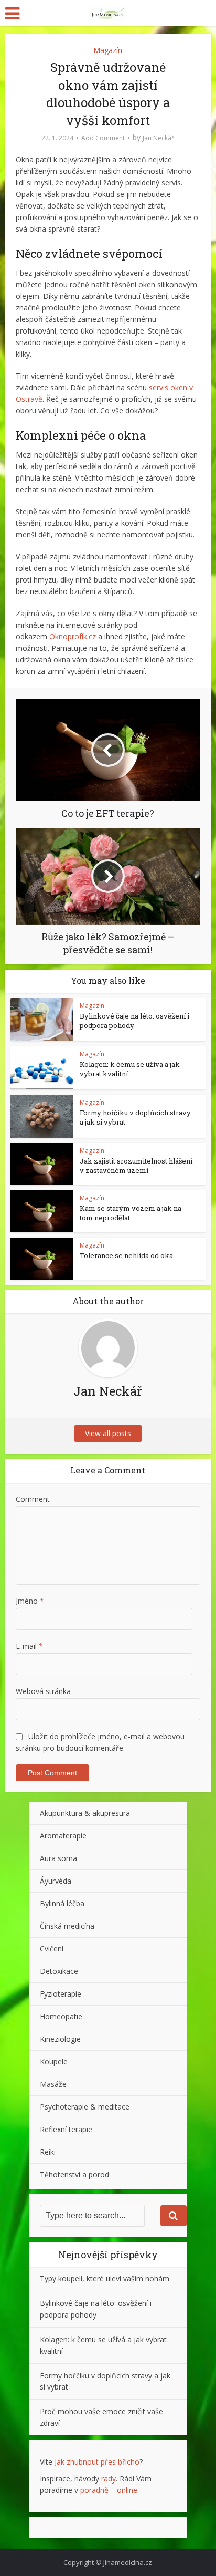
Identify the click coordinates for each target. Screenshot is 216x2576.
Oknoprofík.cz (73, 636)
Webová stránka (43, 1691)
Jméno (30, 1601)
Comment (33, 1499)
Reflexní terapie (66, 2129)
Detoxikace (59, 1971)
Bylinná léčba (62, 1903)
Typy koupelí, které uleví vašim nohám (105, 2278)
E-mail (29, 1646)
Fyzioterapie (61, 1994)
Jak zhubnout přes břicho (97, 2462)
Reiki (48, 2152)
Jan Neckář (158, 138)
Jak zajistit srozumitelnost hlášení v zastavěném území (136, 1166)
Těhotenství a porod (74, 2174)
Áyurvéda (56, 1881)
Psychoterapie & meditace (85, 2107)
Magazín (108, 50)
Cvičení (52, 1949)
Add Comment (103, 138)
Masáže (53, 2084)
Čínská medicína (67, 1926)
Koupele (54, 2061)
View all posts (108, 1433)
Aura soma (58, 1858)
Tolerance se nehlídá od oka (126, 1255)
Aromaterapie (63, 1836)
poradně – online (109, 2490)
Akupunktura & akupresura (85, 1813)
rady (109, 2479)
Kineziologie (60, 2039)
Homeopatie (61, 2016)
